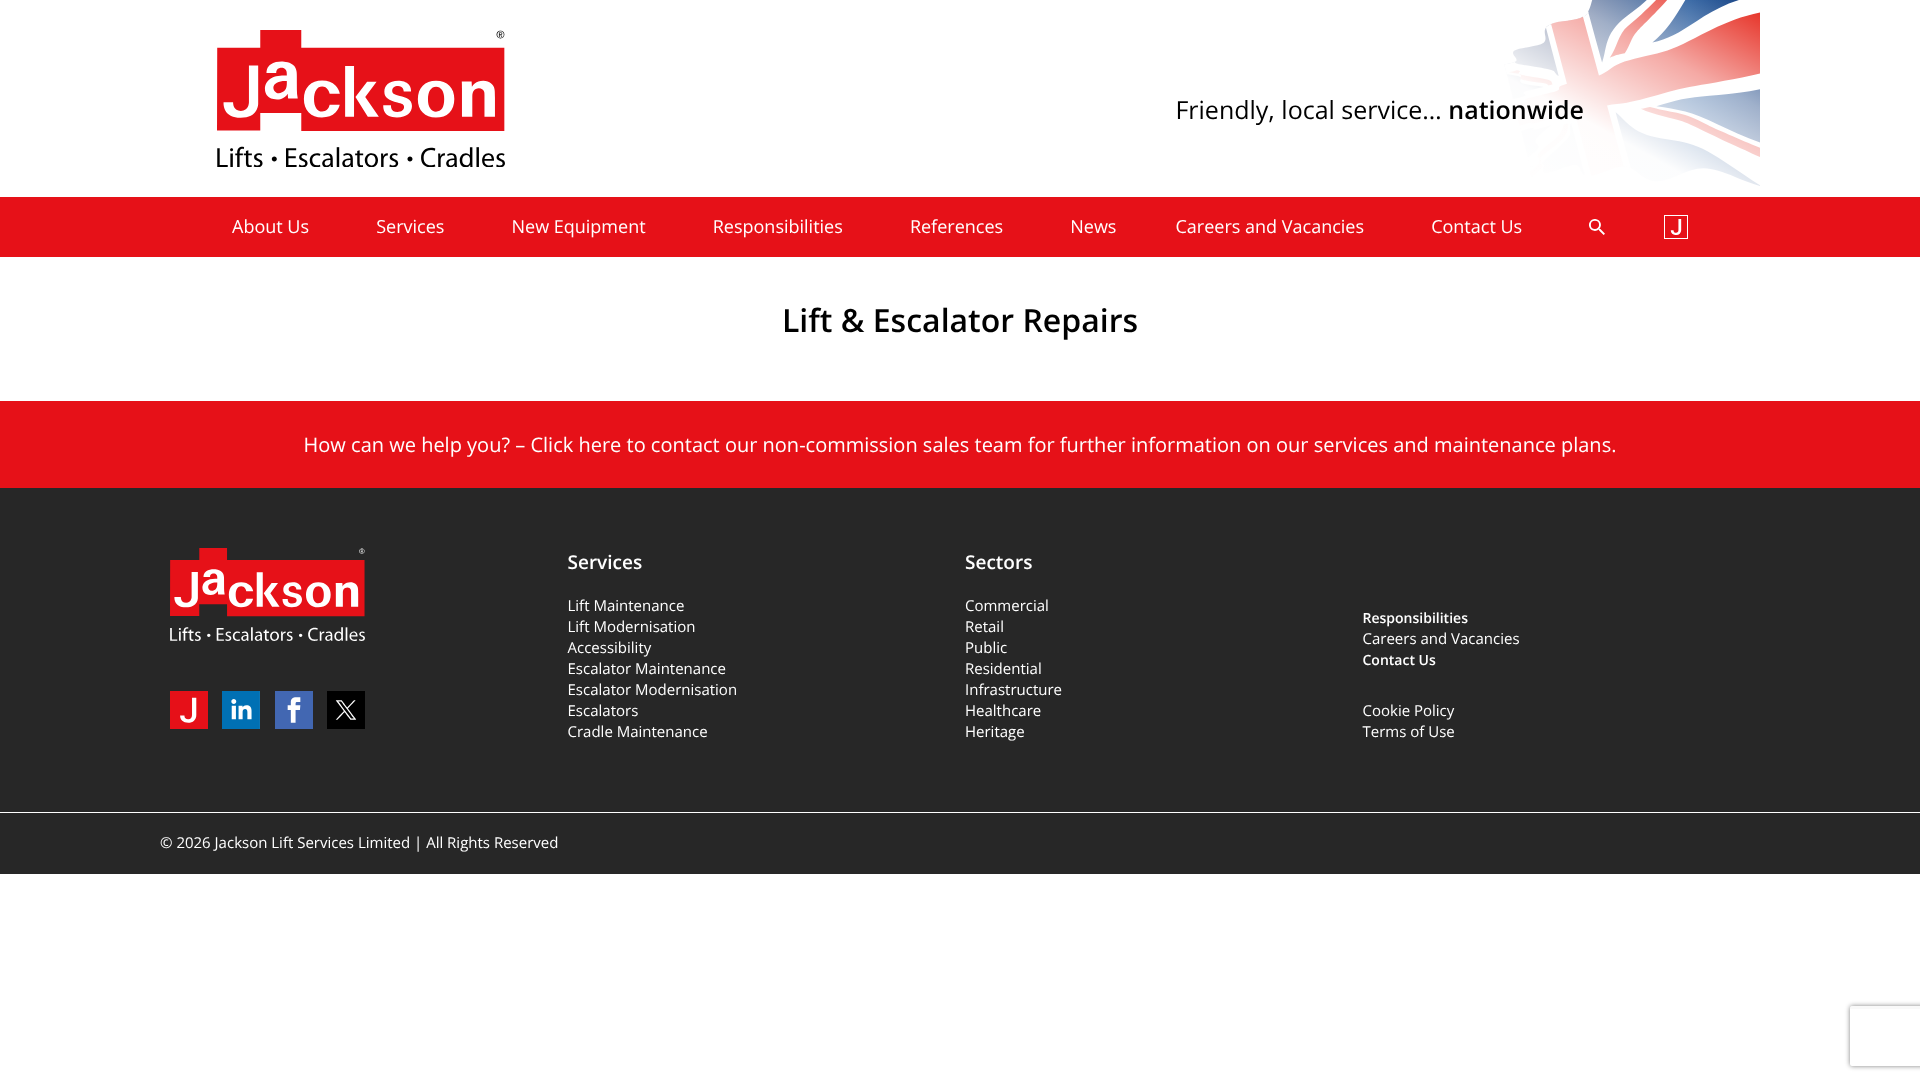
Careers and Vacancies (1441, 639)
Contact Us (1399, 660)
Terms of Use (1409, 732)
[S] (1597, 227)
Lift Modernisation (632, 627)
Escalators (603, 711)
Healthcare (1003, 711)
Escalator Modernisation (653, 690)
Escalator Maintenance (647, 669)
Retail (984, 627)
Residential (1003, 669)
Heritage (995, 732)
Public (986, 648)
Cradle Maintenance (638, 732)
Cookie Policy (1409, 711)
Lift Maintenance (626, 606)
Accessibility (610, 648)
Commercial (1007, 606)
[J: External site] (1676, 227)
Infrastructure (1013, 690)
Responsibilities (1415, 618)
